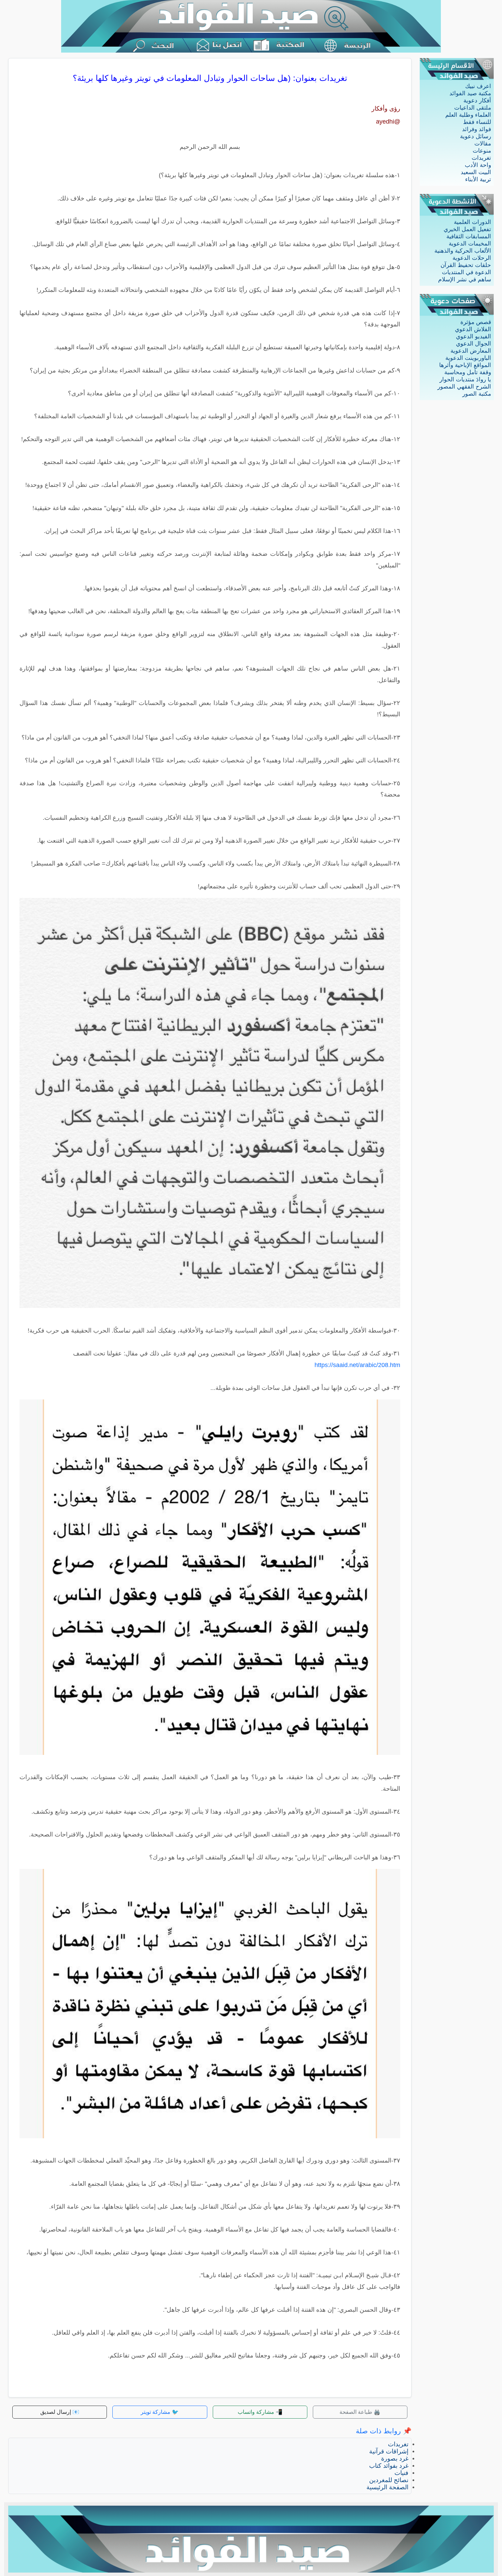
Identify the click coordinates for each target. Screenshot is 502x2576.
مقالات (483, 144)
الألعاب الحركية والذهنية (463, 251)
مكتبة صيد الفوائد (470, 93)
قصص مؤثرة (476, 322)
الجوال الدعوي (473, 344)
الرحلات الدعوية (472, 258)
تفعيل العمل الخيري (467, 229)
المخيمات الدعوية (470, 244)
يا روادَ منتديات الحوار (465, 379)
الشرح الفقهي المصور (464, 387)
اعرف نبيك (478, 86)
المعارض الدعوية (471, 351)
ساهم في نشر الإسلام (465, 279)
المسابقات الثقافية (469, 236)
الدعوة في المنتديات (466, 272)
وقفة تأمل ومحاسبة (468, 372)
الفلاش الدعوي (473, 329)
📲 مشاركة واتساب (260, 2412)
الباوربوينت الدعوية (468, 358)
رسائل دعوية (476, 136)
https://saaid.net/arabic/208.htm (357, 1365)
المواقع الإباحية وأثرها (465, 365)
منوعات (482, 151)
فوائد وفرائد (477, 129)
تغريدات (481, 158)
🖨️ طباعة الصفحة (360, 2412)
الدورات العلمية (472, 222)
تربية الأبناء (478, 179)
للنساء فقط (477, 122)
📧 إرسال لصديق (60, 2412)
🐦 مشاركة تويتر (160, 2412)
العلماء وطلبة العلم (468, 115)
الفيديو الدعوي (473, 336)
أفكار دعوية (477, 101)
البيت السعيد (476, 172)
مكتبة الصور (477, 394)
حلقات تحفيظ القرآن (466, 265)
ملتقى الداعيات (473, 108)
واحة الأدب (478, 165)
